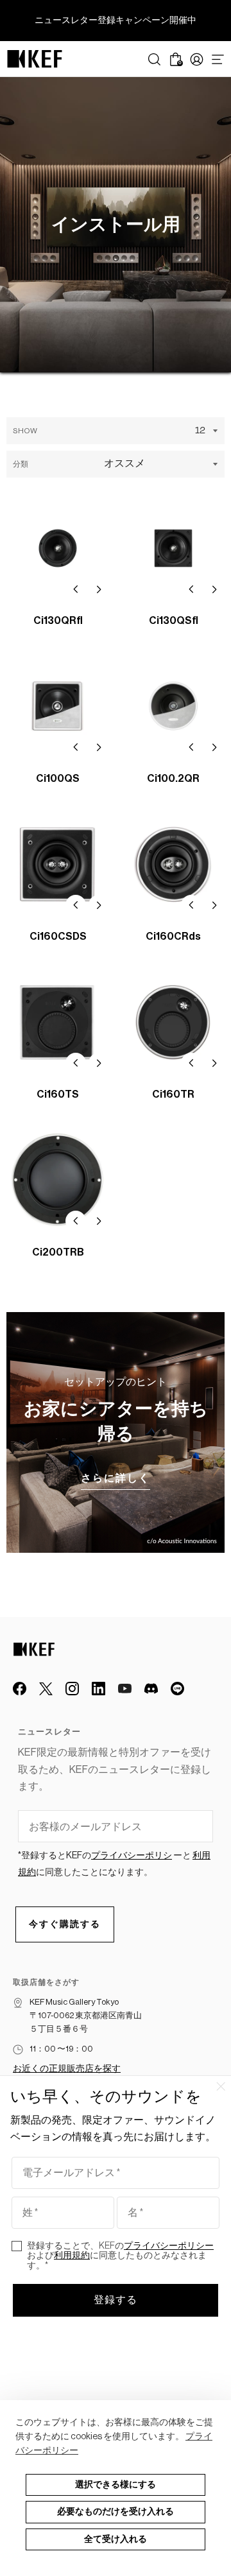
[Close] (221, 2086)
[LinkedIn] (98, 1689)
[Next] (99, 589)
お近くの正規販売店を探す (67, 2069)
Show (25, 431)
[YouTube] (125, 1689)
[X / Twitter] (46, 1689)
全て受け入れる (116, 2539)
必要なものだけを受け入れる (116, 2512)
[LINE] (177, 1689)
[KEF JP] (35, 59)
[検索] (154, 59)
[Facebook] (20, 1689)
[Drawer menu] (218, 59)
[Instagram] (72, 1689)
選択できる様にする (116, 2485)
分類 (21, 464)
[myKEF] (197, 59)
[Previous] (76, 589)
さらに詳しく (116, 1478)
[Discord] (151, 1689)
